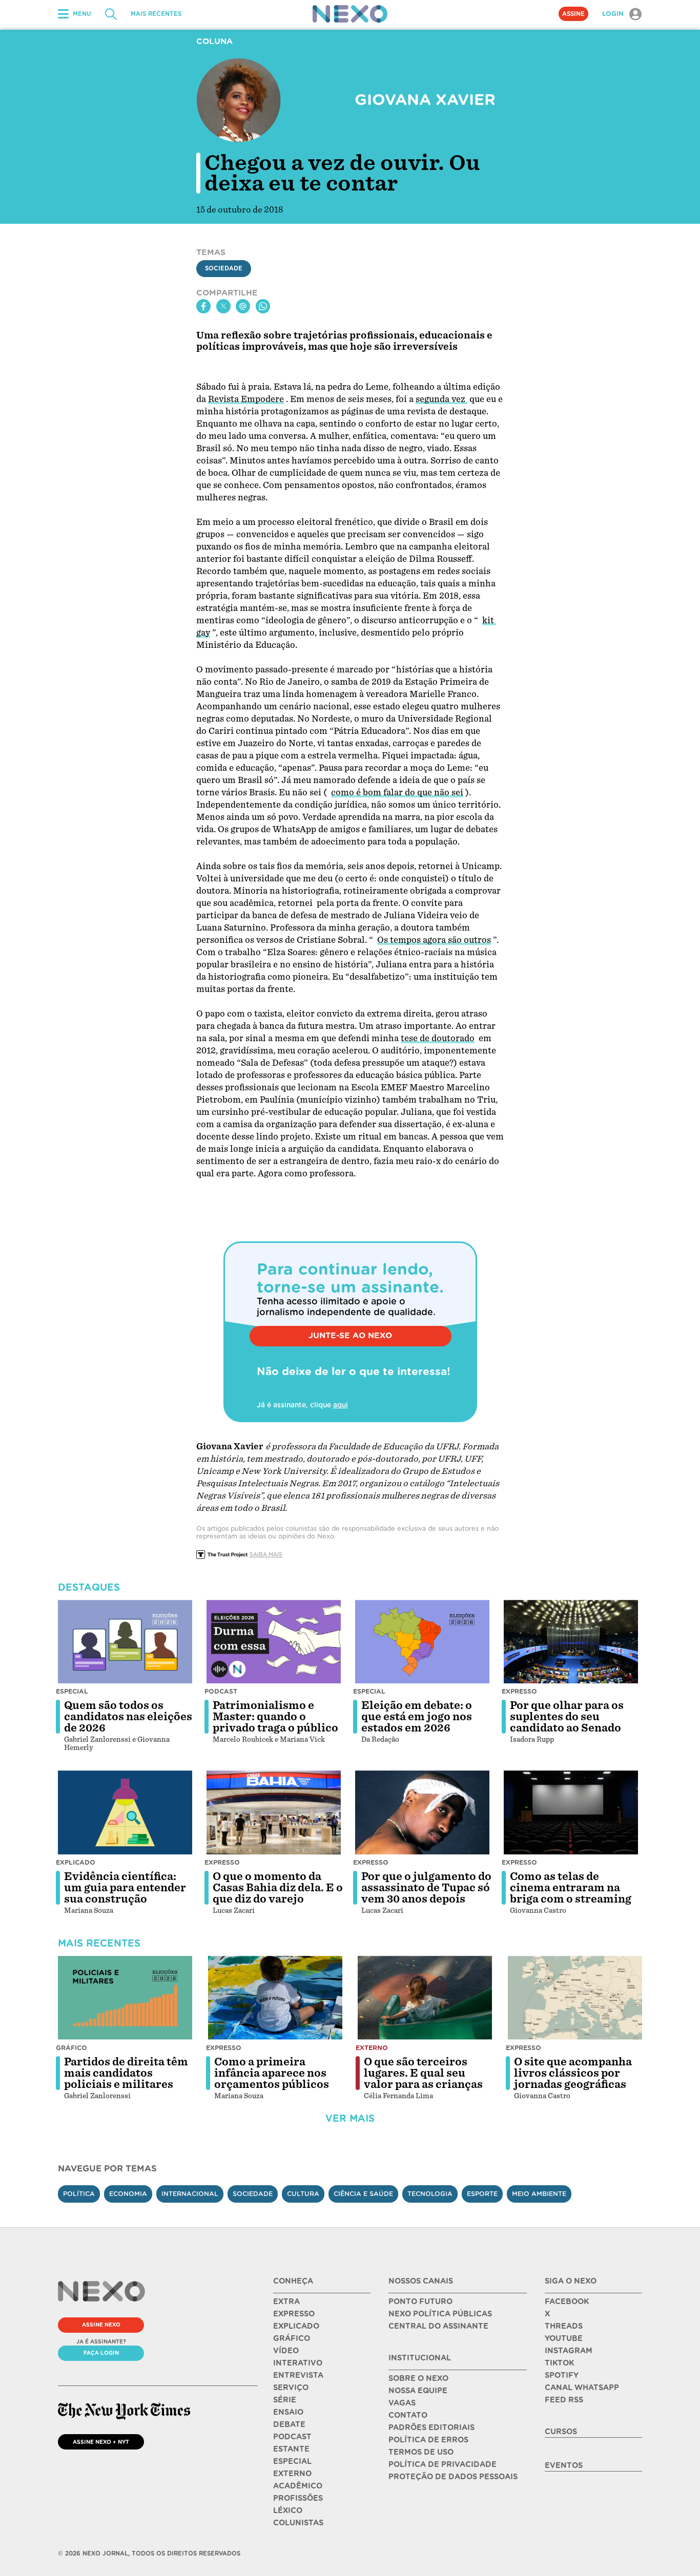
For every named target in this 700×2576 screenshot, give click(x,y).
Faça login (101, 2353)
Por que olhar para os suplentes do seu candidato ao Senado (567, 1717)
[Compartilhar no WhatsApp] (263, 306)
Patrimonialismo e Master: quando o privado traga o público (275, 1717)
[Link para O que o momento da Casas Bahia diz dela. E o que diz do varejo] (274, 1812)
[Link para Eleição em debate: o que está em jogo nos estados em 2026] (422, 1642)
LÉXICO (288, 2510)
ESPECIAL (292, 2461)
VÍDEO (286, 2351)
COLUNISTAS (298, 2523)
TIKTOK (559, 2363)
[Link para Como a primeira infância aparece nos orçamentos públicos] (275, 1998)
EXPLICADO (296, 2326)
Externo (372, 2048)
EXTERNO (292, 2474)
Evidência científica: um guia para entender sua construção (125, 1888)
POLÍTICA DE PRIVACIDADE (442, 2464)
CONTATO (408, 2415)
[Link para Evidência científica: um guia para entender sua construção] (125, 1812)
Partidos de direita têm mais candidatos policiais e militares (126, 2073)
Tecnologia (430, 2194)
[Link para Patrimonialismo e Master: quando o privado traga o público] (274, 1642)
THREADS (564, 2326)
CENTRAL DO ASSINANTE (438, 2326)
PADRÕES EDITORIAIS (431, 2427)
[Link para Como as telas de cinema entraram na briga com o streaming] (571, 1812)
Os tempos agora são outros (434, 940)
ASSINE (573, 14)
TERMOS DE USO (421, 2452)
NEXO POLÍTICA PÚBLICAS (440, 2314)
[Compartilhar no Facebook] (203, 306)
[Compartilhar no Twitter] (223, 306)
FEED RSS (564, 2400)
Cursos (561, 2432)
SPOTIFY (562, 2375)
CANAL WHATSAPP (582, 2388)
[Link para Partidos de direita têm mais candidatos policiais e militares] (125, 1998)
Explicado (76, 1862)
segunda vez (441, 399)
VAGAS (402, 2403)
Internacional (190, 2194)
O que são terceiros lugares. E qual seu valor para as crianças (423, 2073)
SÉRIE (285, 2400)
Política (79, 2194)
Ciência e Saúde (363, 2194)
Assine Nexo (101, 2325)
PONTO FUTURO (420, 2301)
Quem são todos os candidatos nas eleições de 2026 (128, 1717)
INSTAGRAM (569, 2351)
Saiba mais (266, 1554)
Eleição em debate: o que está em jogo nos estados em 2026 (417, 1717)
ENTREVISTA (298, 2375)
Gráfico (71, 2048)
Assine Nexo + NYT (101, 2442)
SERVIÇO (291, 2388)
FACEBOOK (567, 2301)
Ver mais (350, 2118)
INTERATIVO (298, 2363)
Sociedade (224, 268)
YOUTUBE (564, 2338)
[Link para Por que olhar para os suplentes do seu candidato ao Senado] (571, 1642)
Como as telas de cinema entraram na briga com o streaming (571, 1888)
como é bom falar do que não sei (397, 793)
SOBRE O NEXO (418, 2378)
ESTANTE (291, 2449)
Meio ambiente (539, 2194)
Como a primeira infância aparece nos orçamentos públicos (272, 2073)
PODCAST (292, 2437)
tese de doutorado (438, 1038)
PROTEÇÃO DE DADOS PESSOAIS (453, 2477)
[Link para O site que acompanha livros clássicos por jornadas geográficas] (575, 1998)
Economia (128, 2194)
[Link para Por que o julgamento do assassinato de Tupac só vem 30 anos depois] (422, 1812)
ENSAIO (288, 2412)
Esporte (482, 2194)
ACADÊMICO (298, 2486)
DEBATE (289, 2424)
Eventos (564, 2465)
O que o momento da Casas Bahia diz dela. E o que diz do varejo (278, 1888)
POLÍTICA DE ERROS (428, 2440)
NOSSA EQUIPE (418, 2391)
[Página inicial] (350, 14)
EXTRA (286, 2301)
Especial (72, 1691)
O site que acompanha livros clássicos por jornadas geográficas (573, 2073)
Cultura (303, 2194)
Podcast (221, 1691)
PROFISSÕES (298, 2498)
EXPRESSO (294, 2314)
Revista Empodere (246, 399)
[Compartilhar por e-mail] (243, 306)
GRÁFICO (292, 2338)
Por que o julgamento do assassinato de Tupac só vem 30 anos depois (426, 1888)
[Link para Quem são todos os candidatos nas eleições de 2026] (125, 1642)
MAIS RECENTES (156, 14)
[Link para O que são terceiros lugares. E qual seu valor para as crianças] (425, 1998)
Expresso (519, 1691)
